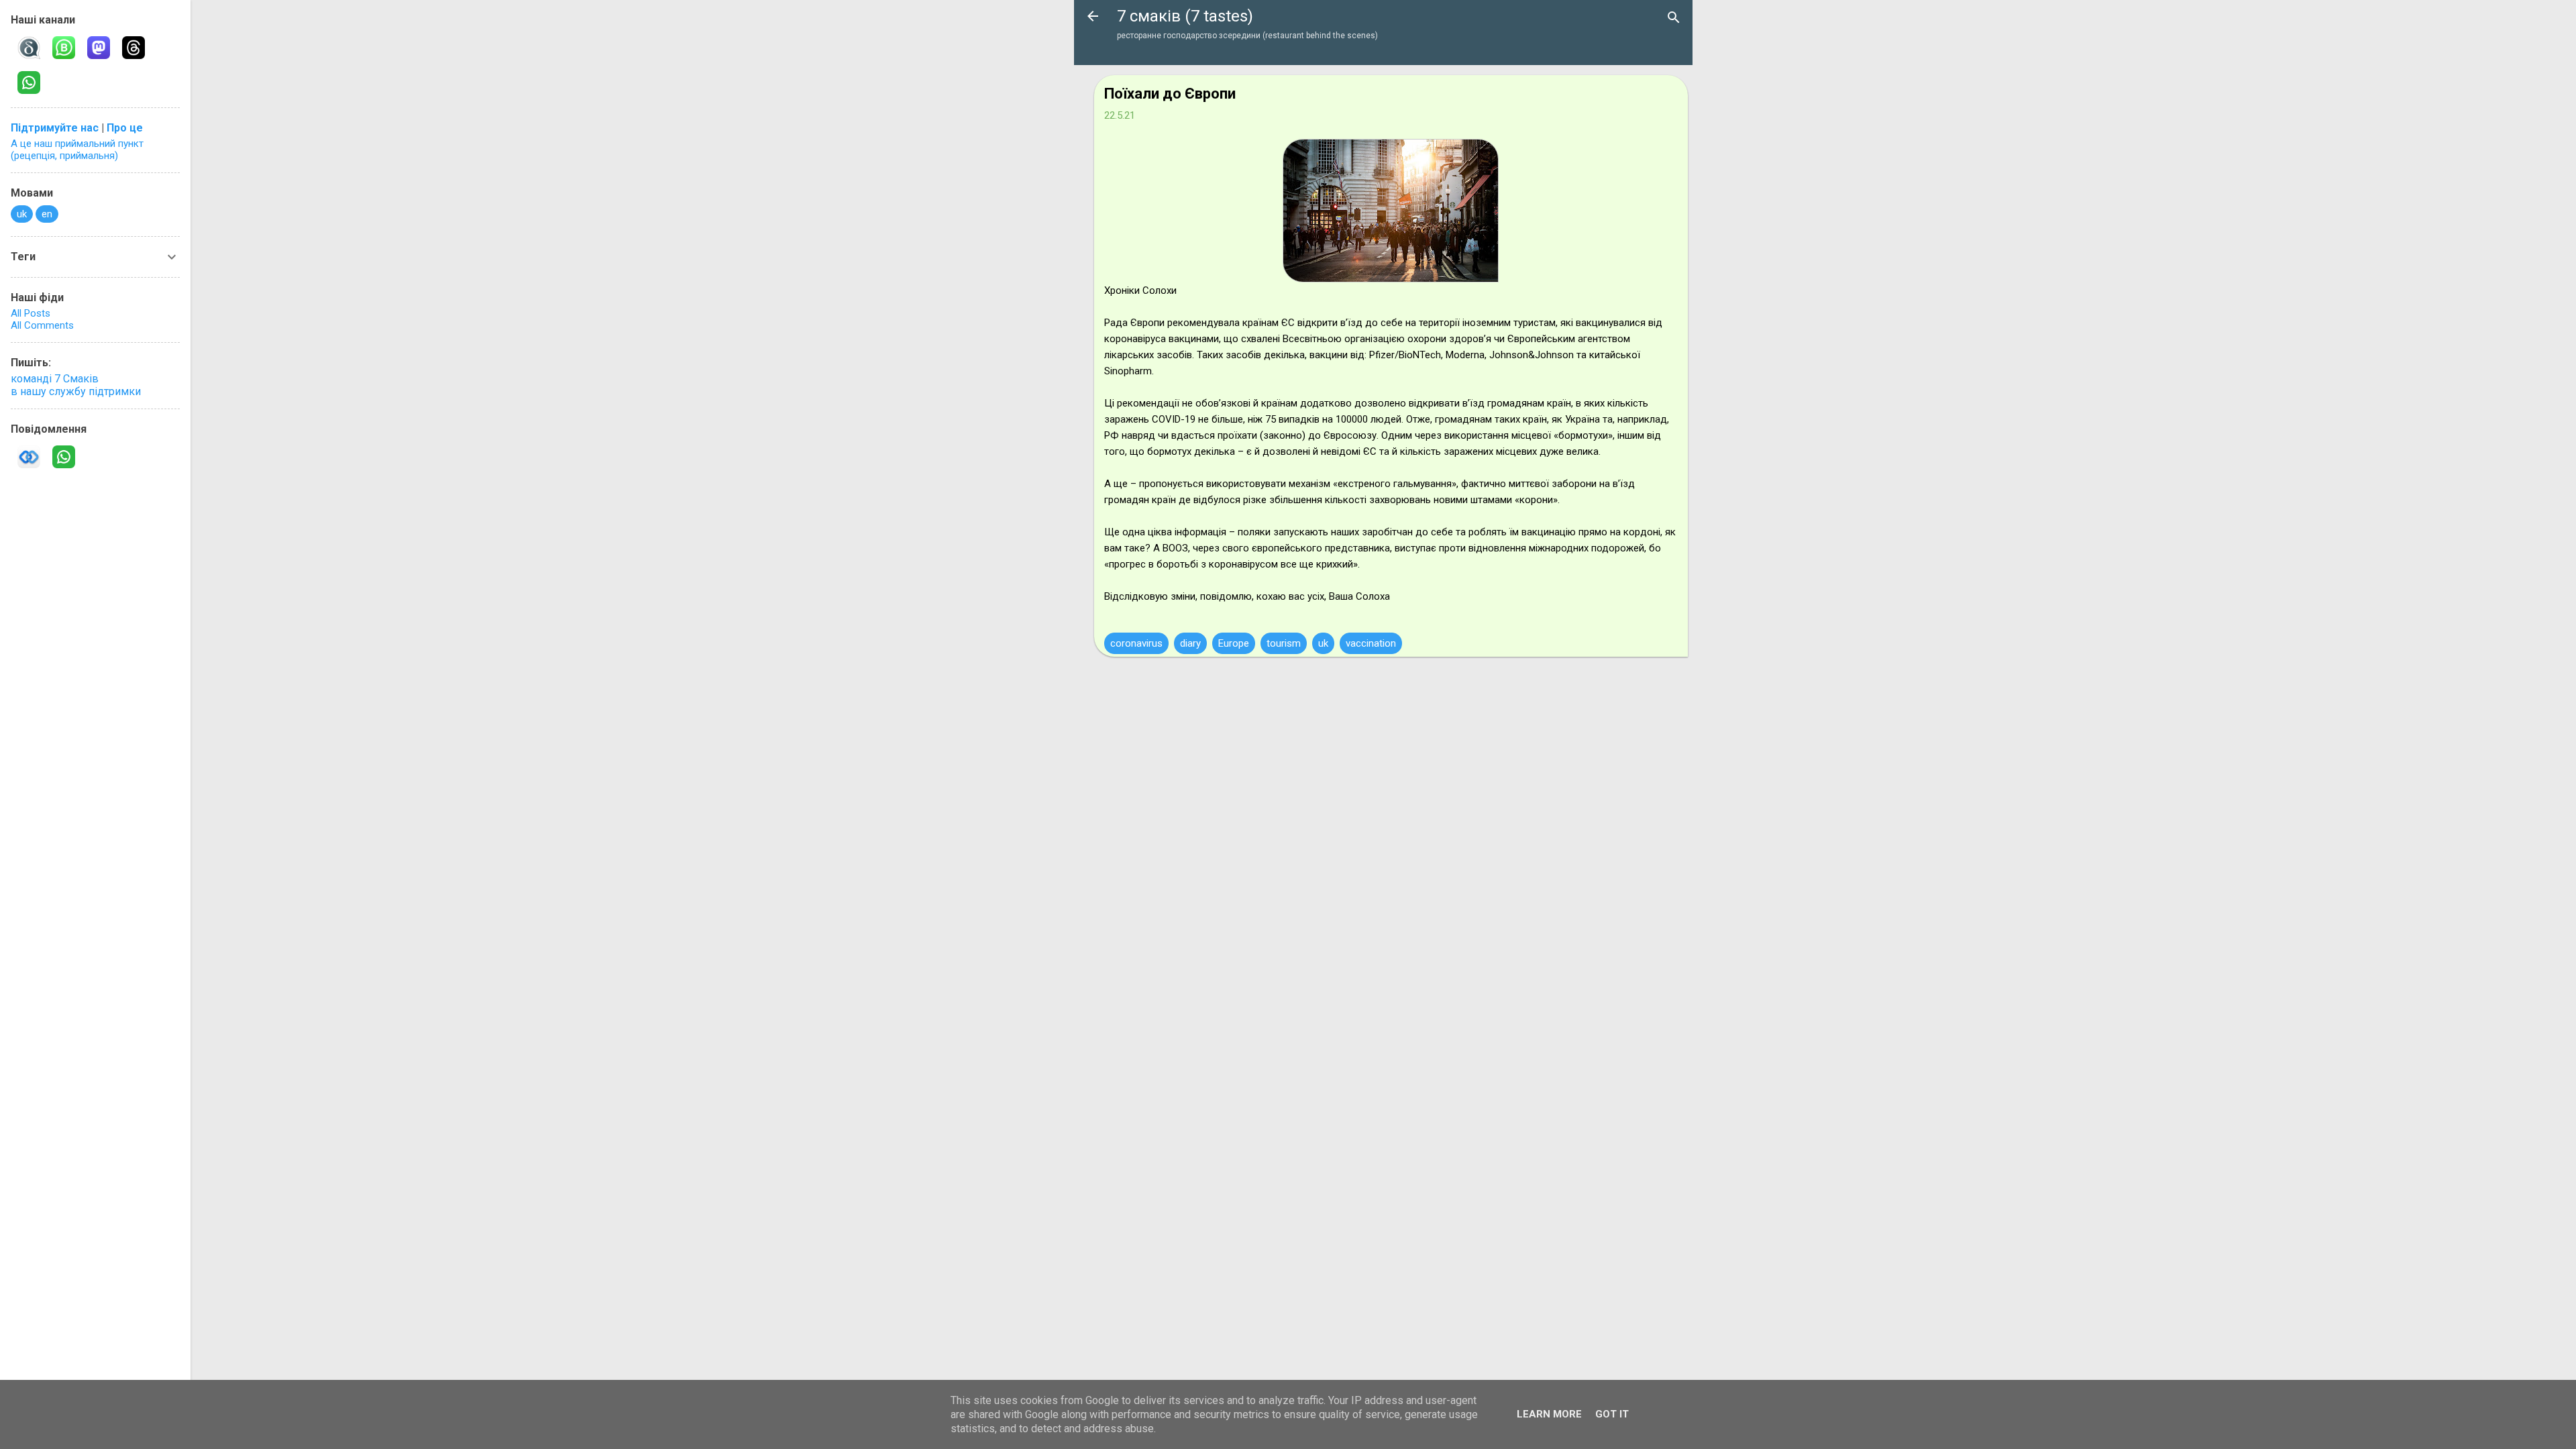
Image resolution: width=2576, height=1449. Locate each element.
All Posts (31, 313)
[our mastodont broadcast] (97, 46)
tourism (1284, 643)
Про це (125, 128)
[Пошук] (1674, 17)
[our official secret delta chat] (27, 46)
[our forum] (27, 80)
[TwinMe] (27, 455)
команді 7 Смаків (55, 379)
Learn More (1549, 1414)
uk (1323, 643)
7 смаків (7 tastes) (1185, 16)
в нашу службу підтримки (76, 391)
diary (1190, 643)
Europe (1234, 643)
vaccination (1371, 643)
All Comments (42, 325)
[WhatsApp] (62, 455)
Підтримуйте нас (55, 128)
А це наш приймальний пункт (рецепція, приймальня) (77, 150)
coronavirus (1136, 643)
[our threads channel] (131, 46)
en (47, 214)
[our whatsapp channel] (62, 46)
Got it (1612, 1414)
